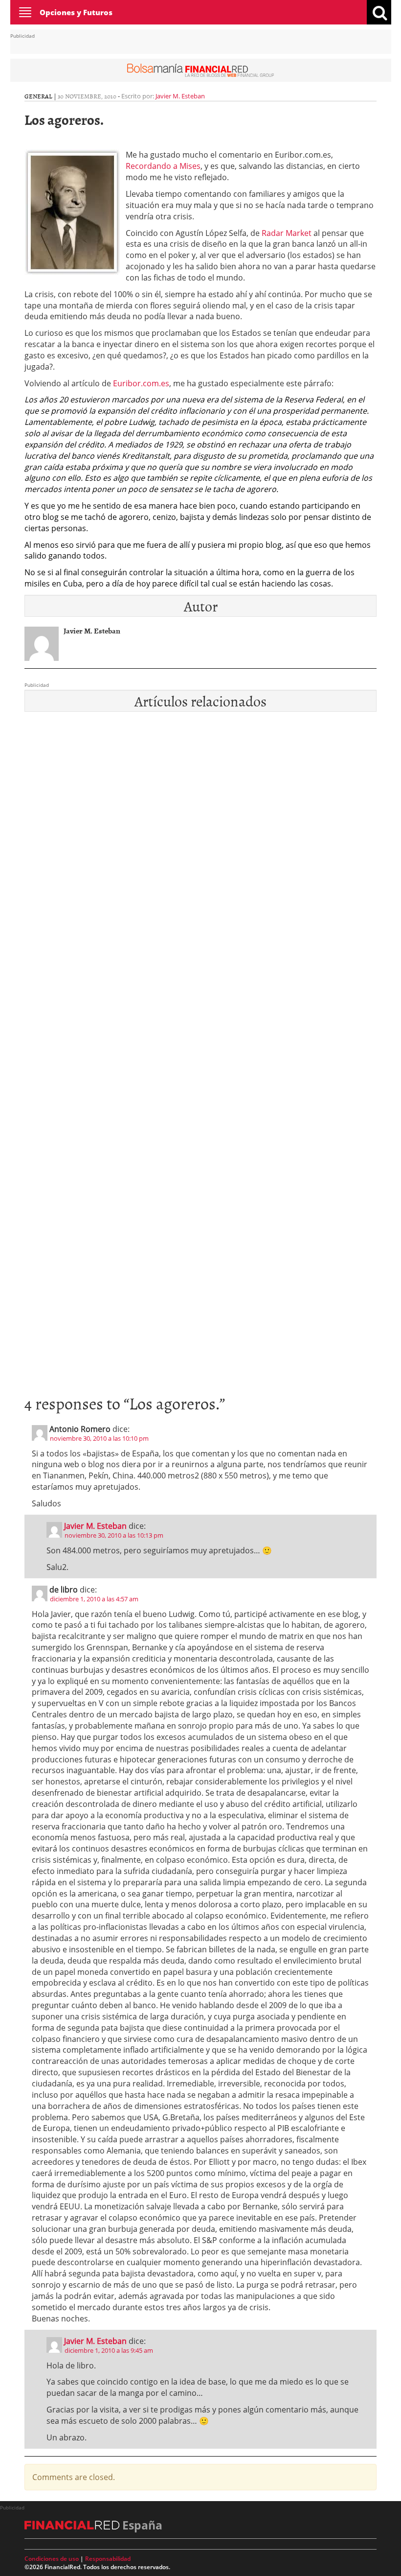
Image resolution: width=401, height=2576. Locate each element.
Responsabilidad (108, 2559)
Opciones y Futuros (76, 12)
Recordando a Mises (163, 166)
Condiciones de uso (52, 2559)
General (38, 96)
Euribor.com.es (141, 383)
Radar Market (287, 233)
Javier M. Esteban (180, 96)
